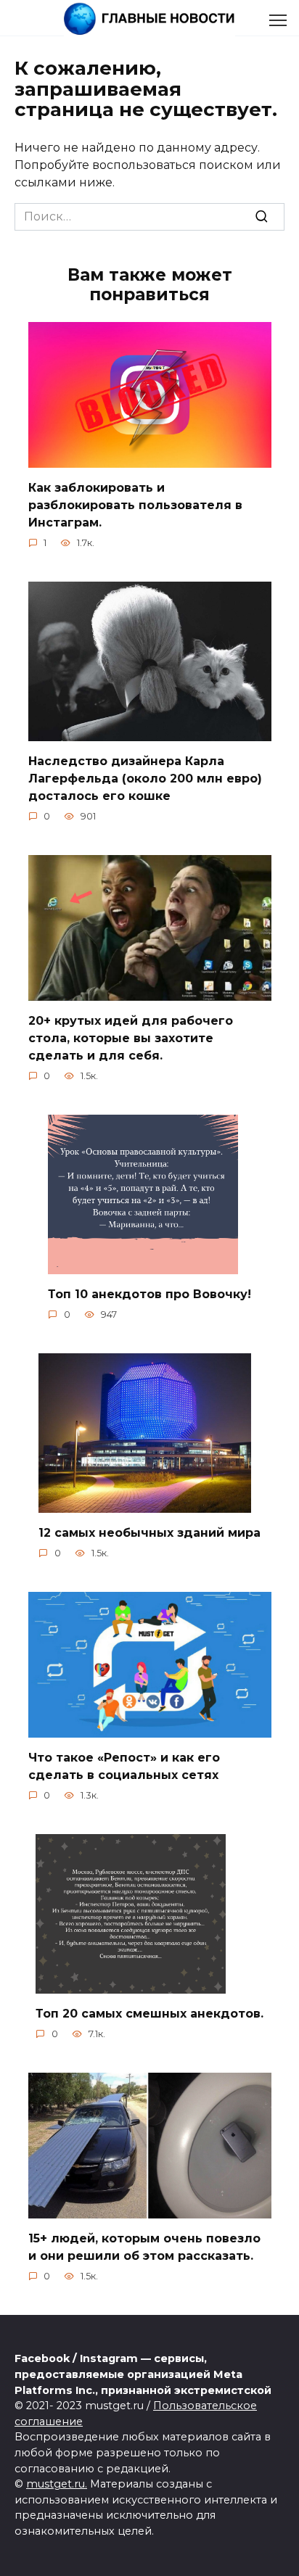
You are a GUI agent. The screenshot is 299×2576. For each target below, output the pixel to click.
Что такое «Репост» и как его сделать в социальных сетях (124, 1766)
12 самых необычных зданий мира (149, 1533)
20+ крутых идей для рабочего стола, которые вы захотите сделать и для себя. (131, 1038)
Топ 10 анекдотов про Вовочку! (149, 1294)
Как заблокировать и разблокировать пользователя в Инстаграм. (135, 505)
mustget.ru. (57, 2484)
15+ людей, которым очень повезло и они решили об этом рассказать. (144, 2247)
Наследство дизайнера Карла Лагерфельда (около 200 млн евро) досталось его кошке (145, 779)
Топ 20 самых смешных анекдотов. (149, 2014)
